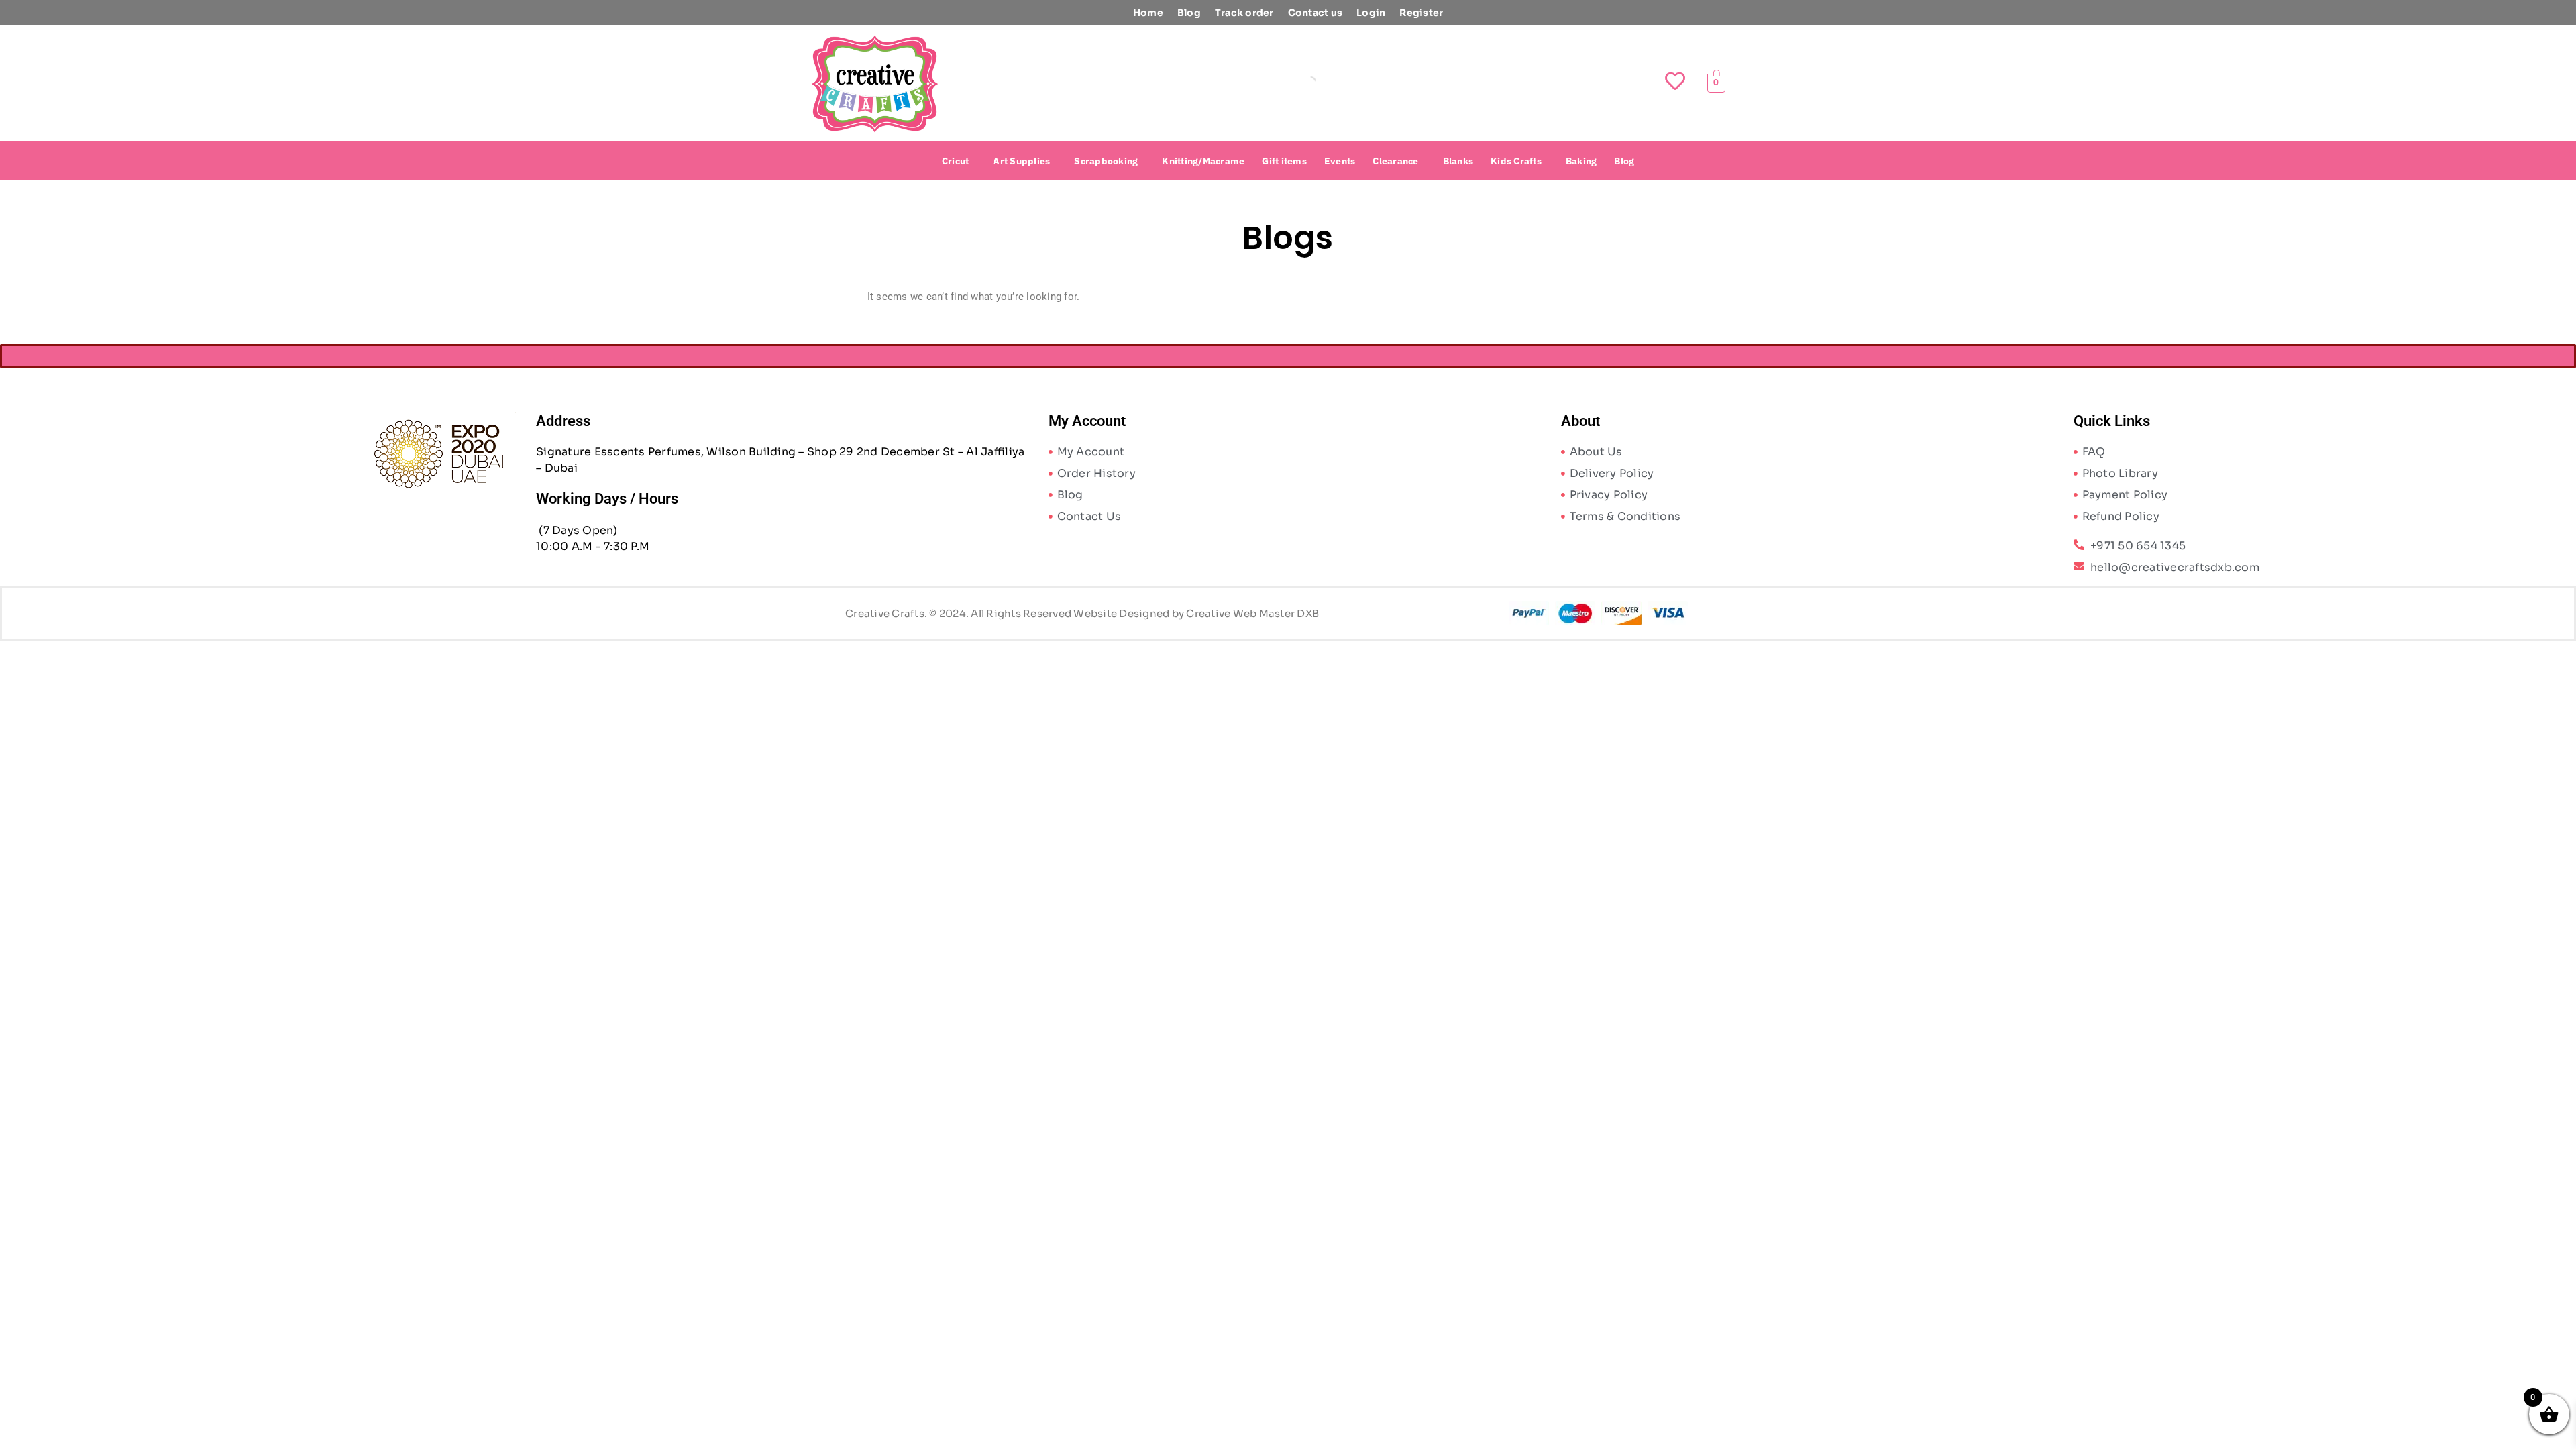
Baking (1581, 161)
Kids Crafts (1516, 161)
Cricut (956, 161)
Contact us (1316, 13)
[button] (959, 161)
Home (1148, 13)
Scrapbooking (1106, 161)
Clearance (1395, 161)
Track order (1244, 13)
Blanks (1458, 161)
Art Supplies (1021, 161)
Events (1340, 161)
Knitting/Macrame (1203, 161)
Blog (1189, 13)
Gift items (1284, 161)
